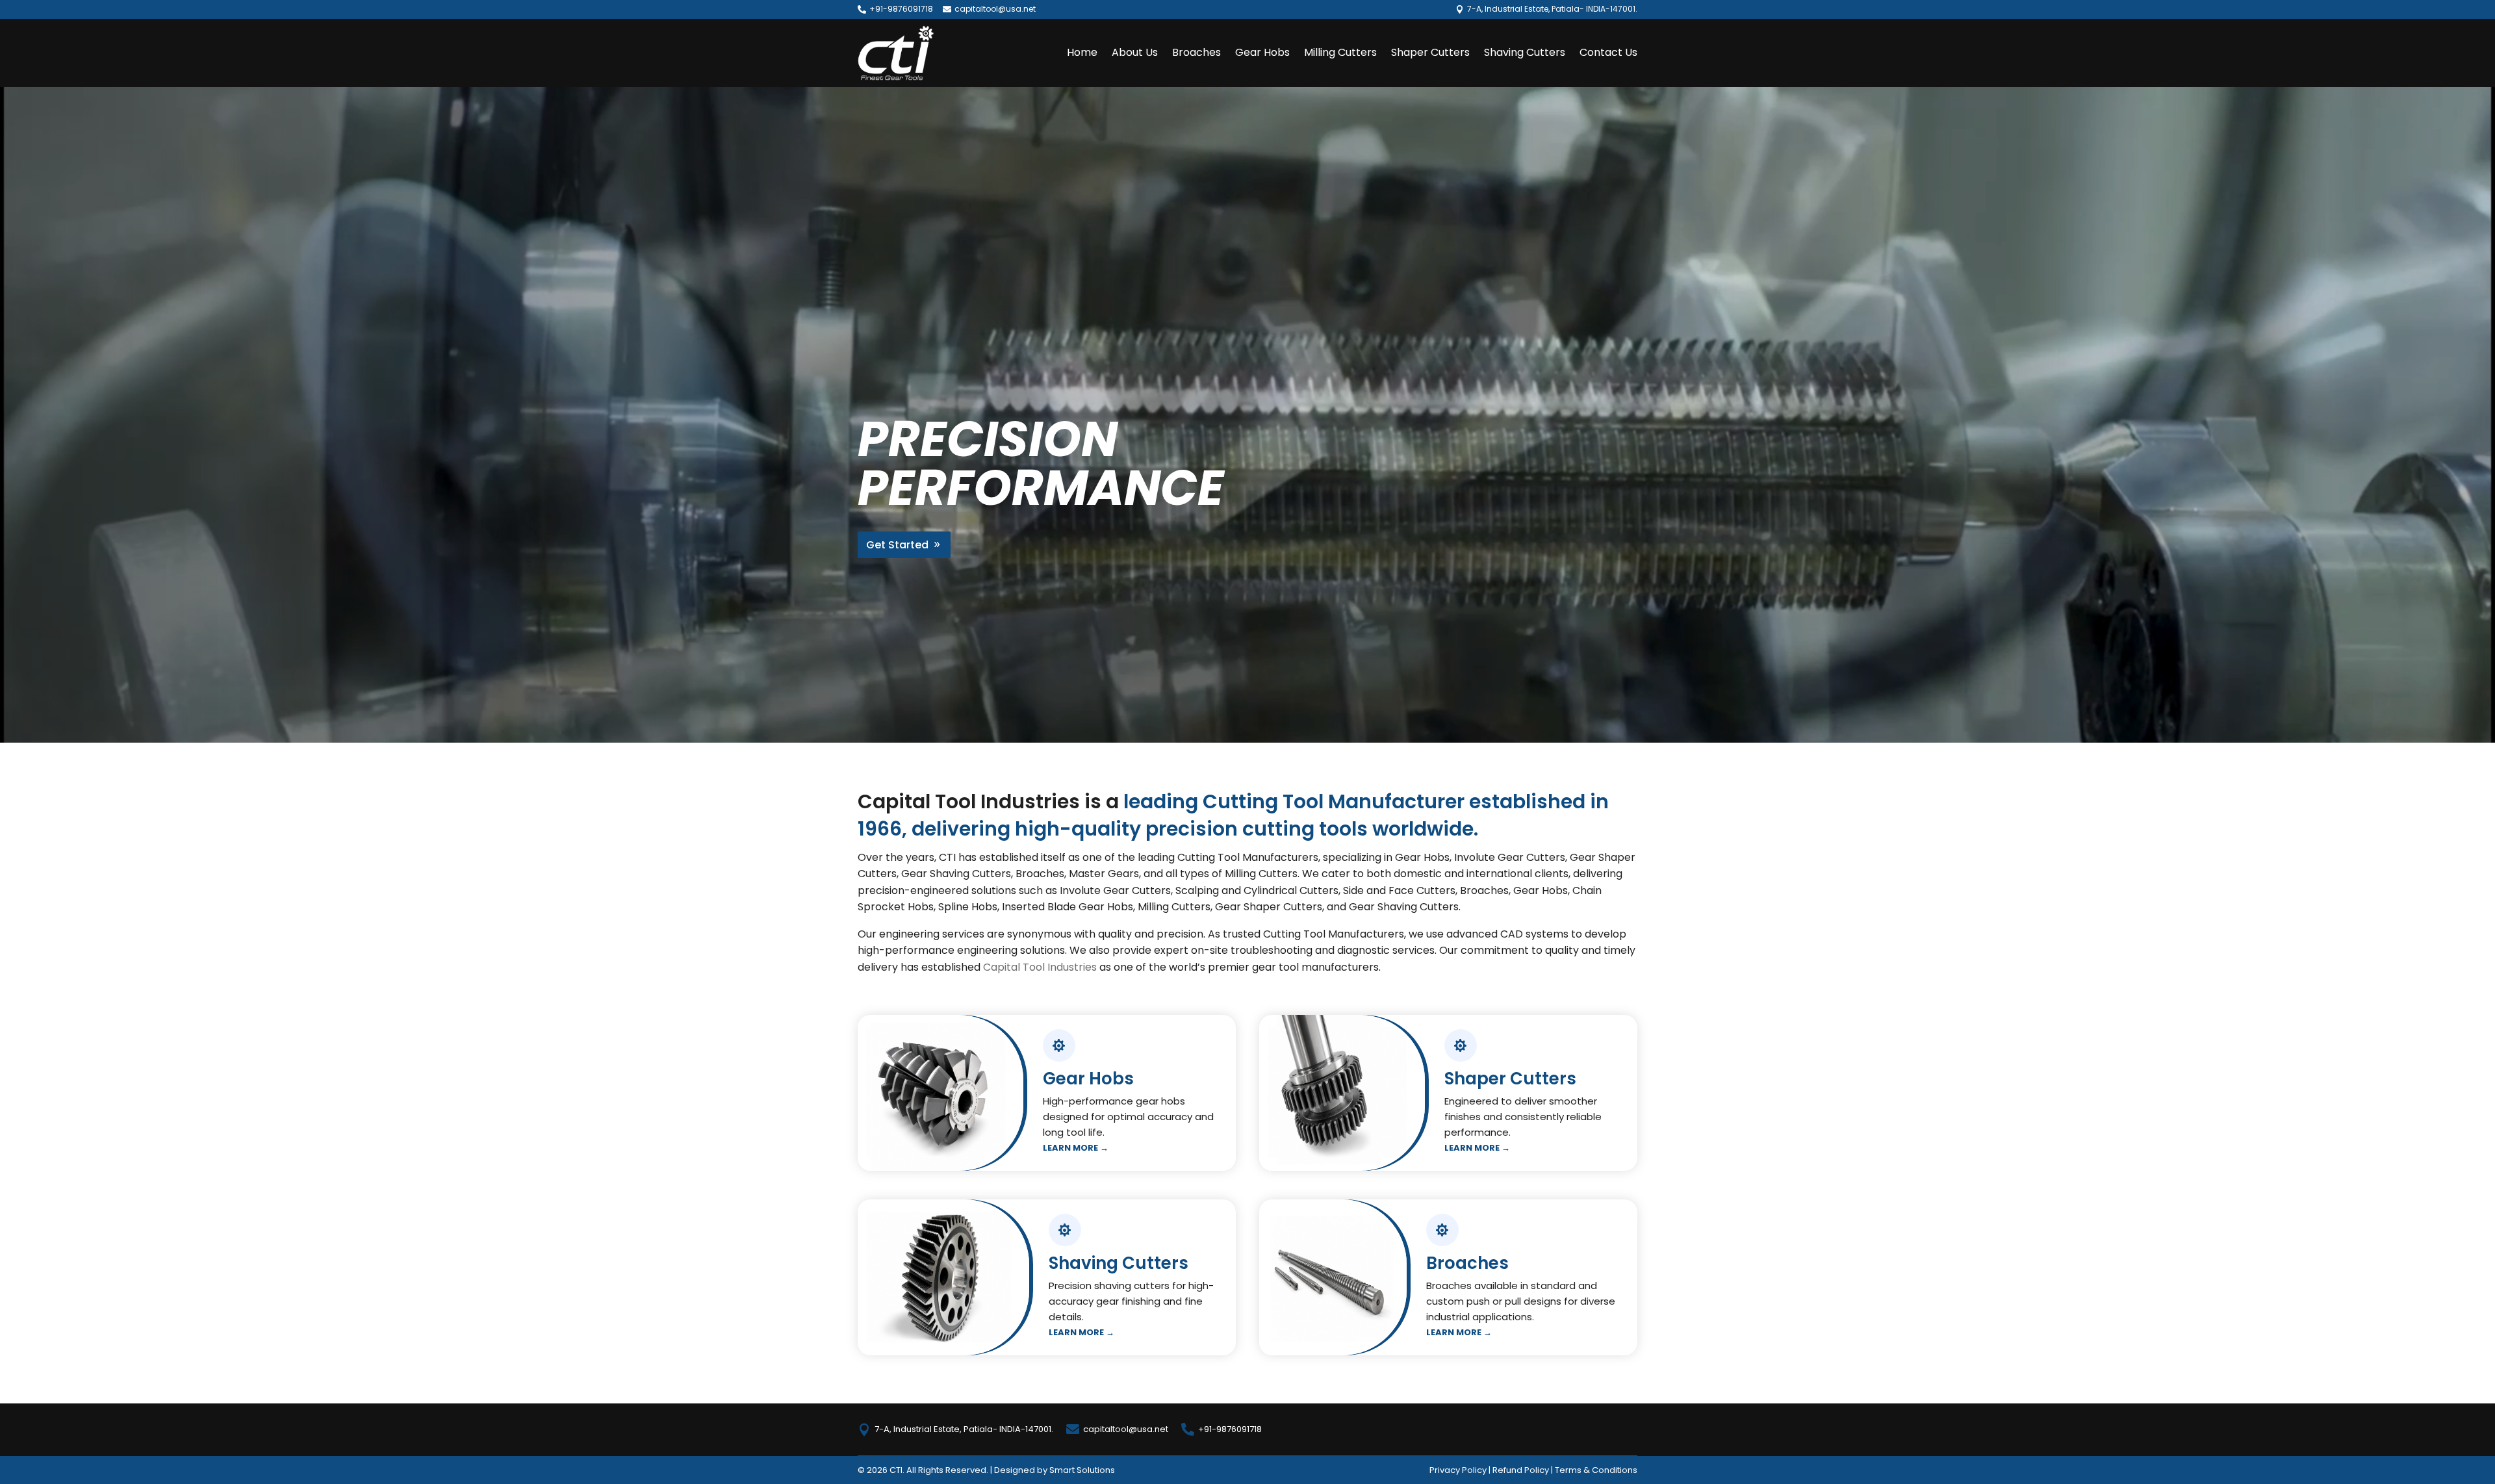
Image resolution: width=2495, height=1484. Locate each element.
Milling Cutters (1340, 52)
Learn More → (1076, 1148)
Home (1082, 52)
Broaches (1196, 52)
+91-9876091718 (901, 9)
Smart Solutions (1082, 1470)
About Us (1135, 52)
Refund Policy (1521, 1470)
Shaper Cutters (1430, 52)
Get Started (897, 545)
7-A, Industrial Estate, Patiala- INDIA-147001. (964, 1429)
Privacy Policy (1458, 1470)
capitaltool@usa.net (995, 9)
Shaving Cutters (1525, 52)
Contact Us (1608, 52)
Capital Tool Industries (1040, 967)
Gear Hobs (1262, 52)
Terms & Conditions (1596, 1470)
